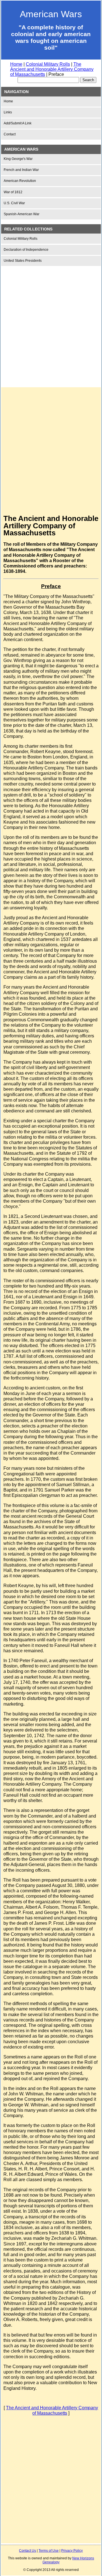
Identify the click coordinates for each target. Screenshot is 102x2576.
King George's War (18, 159)
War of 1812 (13, 192)
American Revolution (20, 181)
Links (8, 112)
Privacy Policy (72, 2551)
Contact (10, 134)
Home (16, 64)
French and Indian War (21, 170)
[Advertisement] (51, 322)
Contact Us (27, 2551)
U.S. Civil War (14, 203)
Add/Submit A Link (18, 123)
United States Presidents (23, 261)
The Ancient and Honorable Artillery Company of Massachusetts (52, 69)
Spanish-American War (22, 214)
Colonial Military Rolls (48, 64)
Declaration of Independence (26, 250)
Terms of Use (49, 2551)
